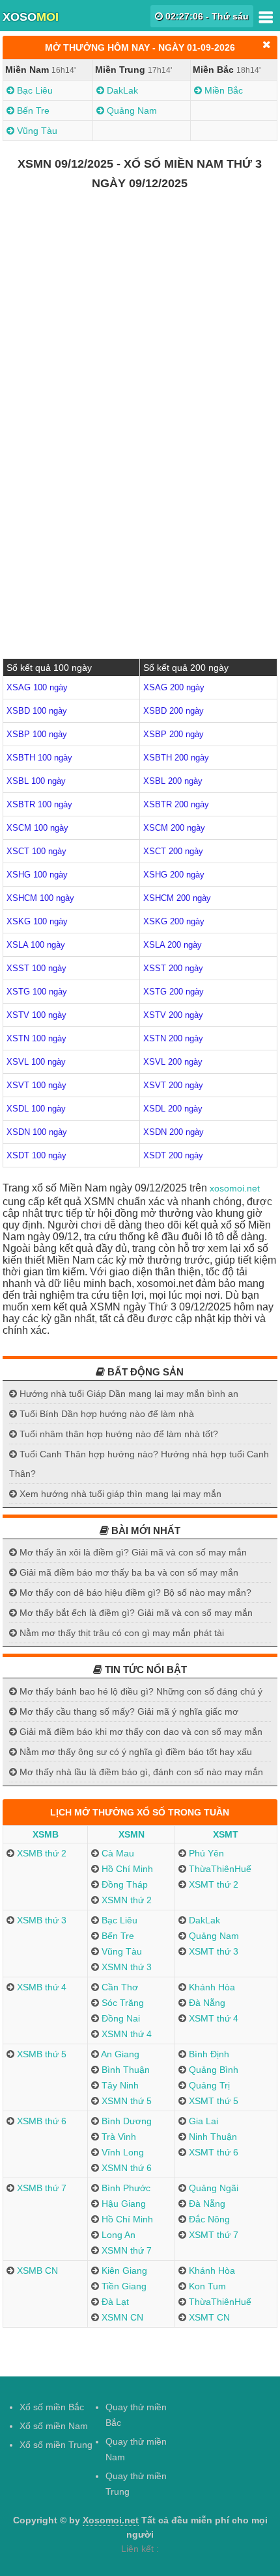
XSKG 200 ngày (174, 921)
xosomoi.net (235, 1188)
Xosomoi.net (111, 2520)
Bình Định (208, 2054)
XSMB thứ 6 (40, 2121)
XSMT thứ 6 (212, 2152)
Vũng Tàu (36, 131)
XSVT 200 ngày (173, 1085)
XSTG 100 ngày (37, 992)
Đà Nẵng (206, 2003)
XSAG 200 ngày (174, 687)
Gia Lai (202, 2121)
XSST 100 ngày (36, 968)
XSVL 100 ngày (36, 1062)
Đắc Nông (208, 2219)
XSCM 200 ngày (174, 828)
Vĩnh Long (121, 2152)
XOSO (31, 17)
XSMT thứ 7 (212, 2235)
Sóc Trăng (121, 2003)
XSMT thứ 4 (212, 2018)
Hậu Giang (122, 2204)
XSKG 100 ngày (37, 921)
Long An (117, 2235)
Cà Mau (117, 1853)
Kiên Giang (123, 2270)
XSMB (46, 1834)
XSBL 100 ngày (36, 781)
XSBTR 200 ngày (176, 804)
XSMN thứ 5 (125, 2101)
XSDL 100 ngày (36, 1109)
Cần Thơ (119, 1987)
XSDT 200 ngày (173, 1155)
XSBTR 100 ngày (39, 804)
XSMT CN (208, 2317)
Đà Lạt (114, 2302)
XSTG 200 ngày (174, 992)
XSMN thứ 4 (125, 2034)
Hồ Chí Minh (126, 1869)
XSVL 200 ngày (173, 1062)
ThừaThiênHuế (219, 1869)
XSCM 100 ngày (37, 828)
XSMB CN (36, 2270)
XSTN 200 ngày (173, 1038)
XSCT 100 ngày (36, 851)
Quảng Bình (212, 2070)
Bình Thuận (124, 2070)
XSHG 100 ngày (37, 875)
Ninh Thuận (212, 2137)
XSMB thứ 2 (40, 1853)
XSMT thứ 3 (212, 1951)
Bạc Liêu (34, 90)
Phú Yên (205, 1853)
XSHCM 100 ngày (40, 898)
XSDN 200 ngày (174, 1132)
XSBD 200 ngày (174, 711)
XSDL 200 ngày (173, 1109)
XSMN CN (121, 2317)
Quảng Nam (131, 111)
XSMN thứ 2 (125, 1900)
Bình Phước (125, 2188)
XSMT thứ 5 (212, 2101)
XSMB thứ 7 (40, 2188)
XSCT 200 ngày (173, 851)
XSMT (226, 1834)
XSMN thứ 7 (125, 2250)
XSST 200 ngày (173, 968)
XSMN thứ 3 (125, 1967)
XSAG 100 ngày (37, 687)
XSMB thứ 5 (40, 2054)
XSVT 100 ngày (36, 1085)
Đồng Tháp (123, 1884)
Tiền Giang (123, 2286)
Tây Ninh (119, 2085)
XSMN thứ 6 (125, 2168)
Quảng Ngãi (212, 2188)
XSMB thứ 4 (40, 1987)
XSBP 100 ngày (37, 734)
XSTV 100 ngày (36, 1015)
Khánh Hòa (211, 1987)
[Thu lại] (267, 45)
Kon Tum (206, 2286)
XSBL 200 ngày (173, 781)
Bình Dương (125, 2121)
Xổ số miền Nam (54, 2426)
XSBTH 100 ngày (39, 758)
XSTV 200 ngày (173, 1015)
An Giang (119, 2054)
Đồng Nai (119, 2018)
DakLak (121, 90)
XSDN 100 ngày (37, 1132)
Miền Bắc (222, 90)
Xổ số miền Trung (56, 2445)
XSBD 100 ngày (37, 711)
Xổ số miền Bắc (52, 2407)
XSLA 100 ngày (36, 945)
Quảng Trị (208, 2085)
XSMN (132, 1834)
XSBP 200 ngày (174, 734)
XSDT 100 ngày (36, 1155)
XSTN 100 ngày (36, 1038)
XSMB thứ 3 (40, 1920)
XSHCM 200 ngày (177, 898)
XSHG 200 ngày (174, 875)
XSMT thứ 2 (212, 1884)
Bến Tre (32, 111)
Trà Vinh (118, 2137)
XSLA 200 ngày (173, 945)
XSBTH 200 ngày (176, 758)
